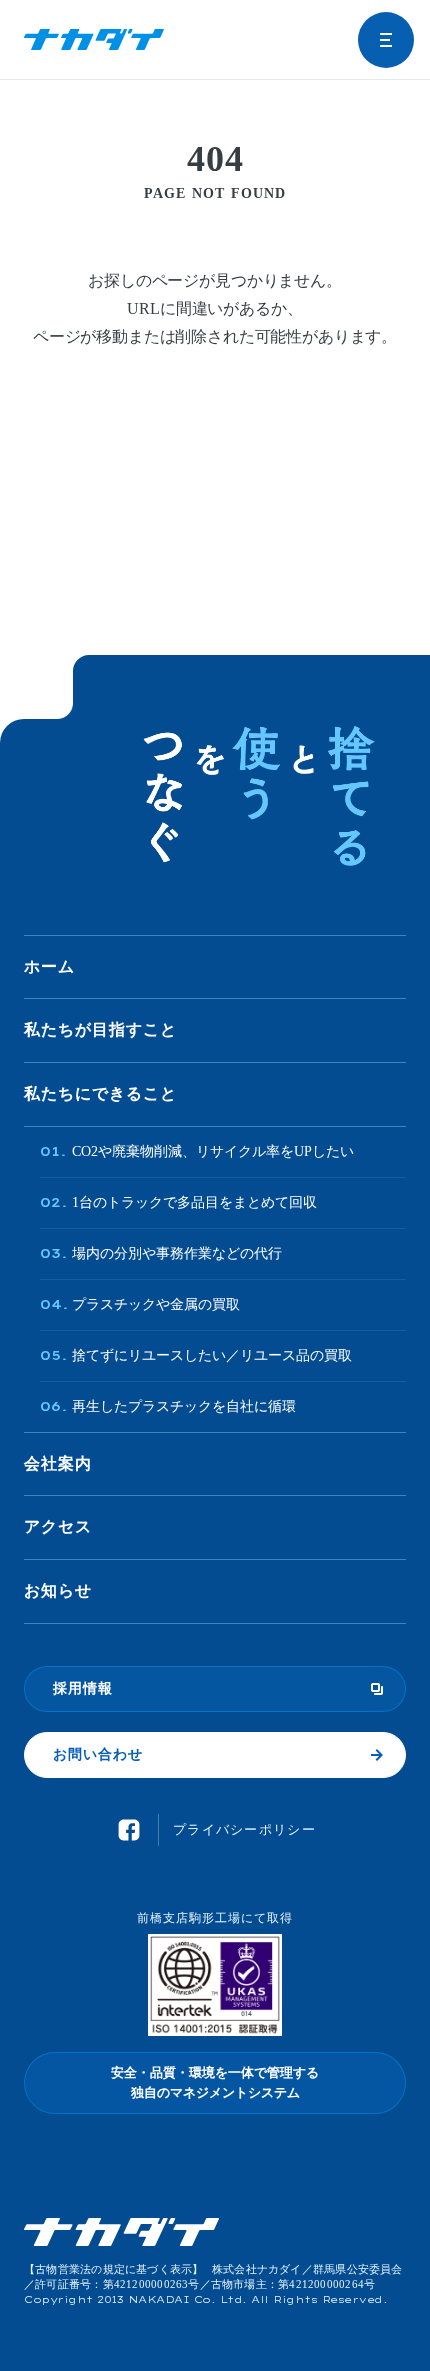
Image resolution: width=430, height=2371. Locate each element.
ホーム (49, 966)
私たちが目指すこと (100, 1029)
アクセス (58, 1526)
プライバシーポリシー (244, 1829)
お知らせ (58, 1590)
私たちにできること (100, 1093)
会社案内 (58, 1463)
